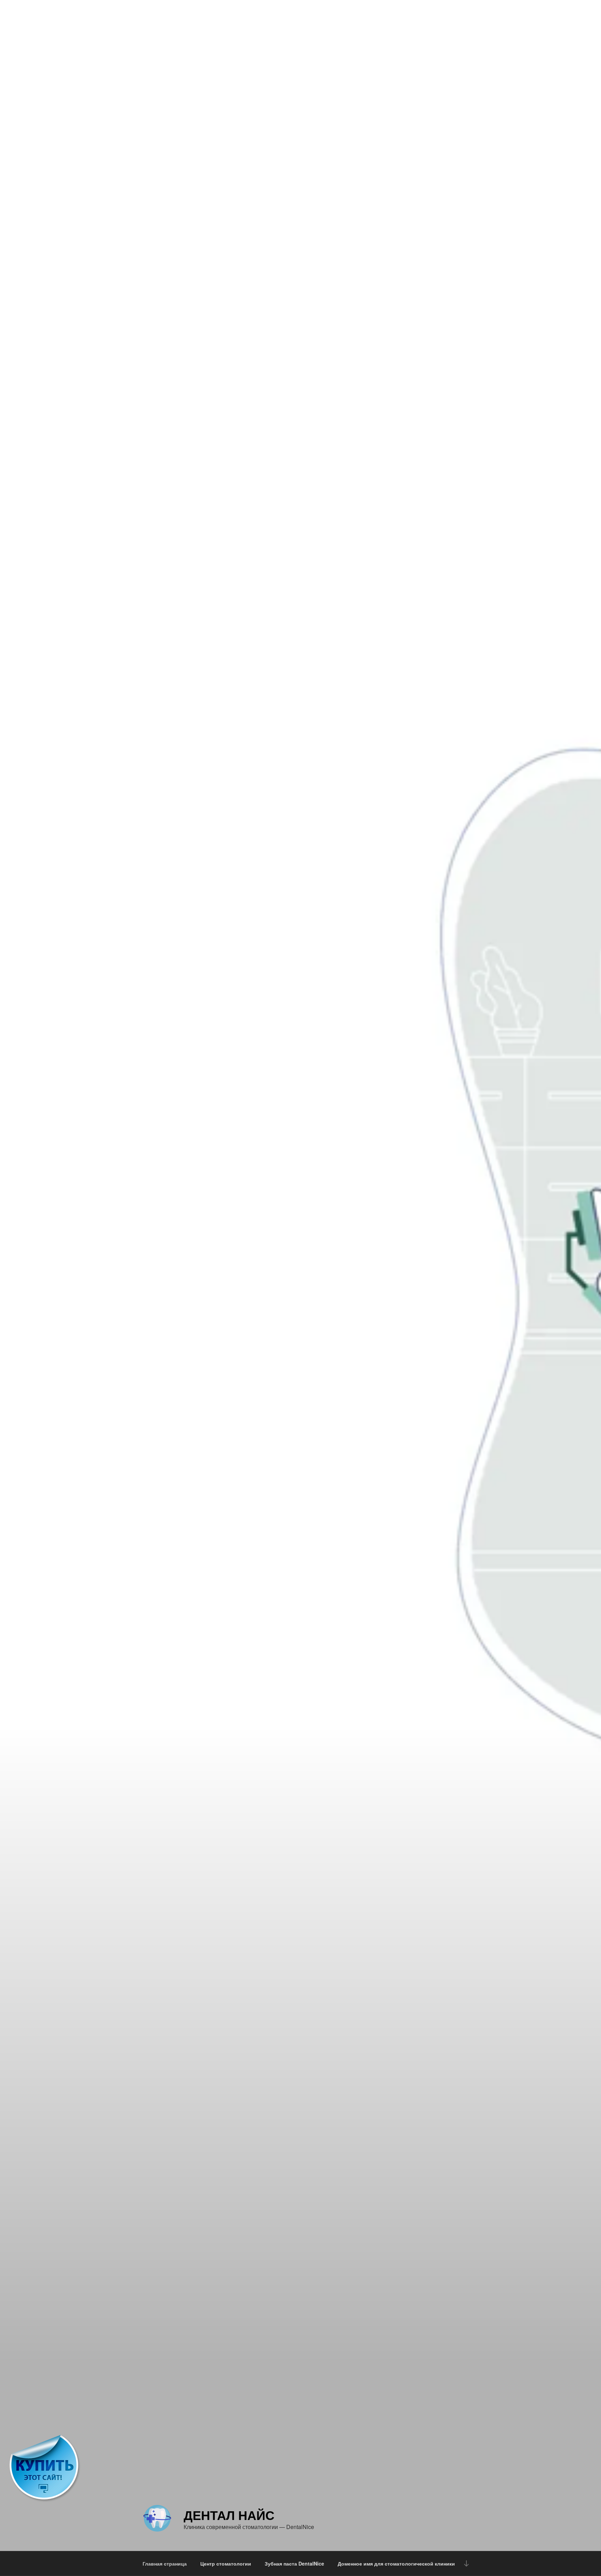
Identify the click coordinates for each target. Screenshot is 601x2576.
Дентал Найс (229, 2515)
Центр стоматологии (226, 2563)
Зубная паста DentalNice (294, 2563)
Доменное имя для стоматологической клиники (396, 2563)
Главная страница (165, 2563)
